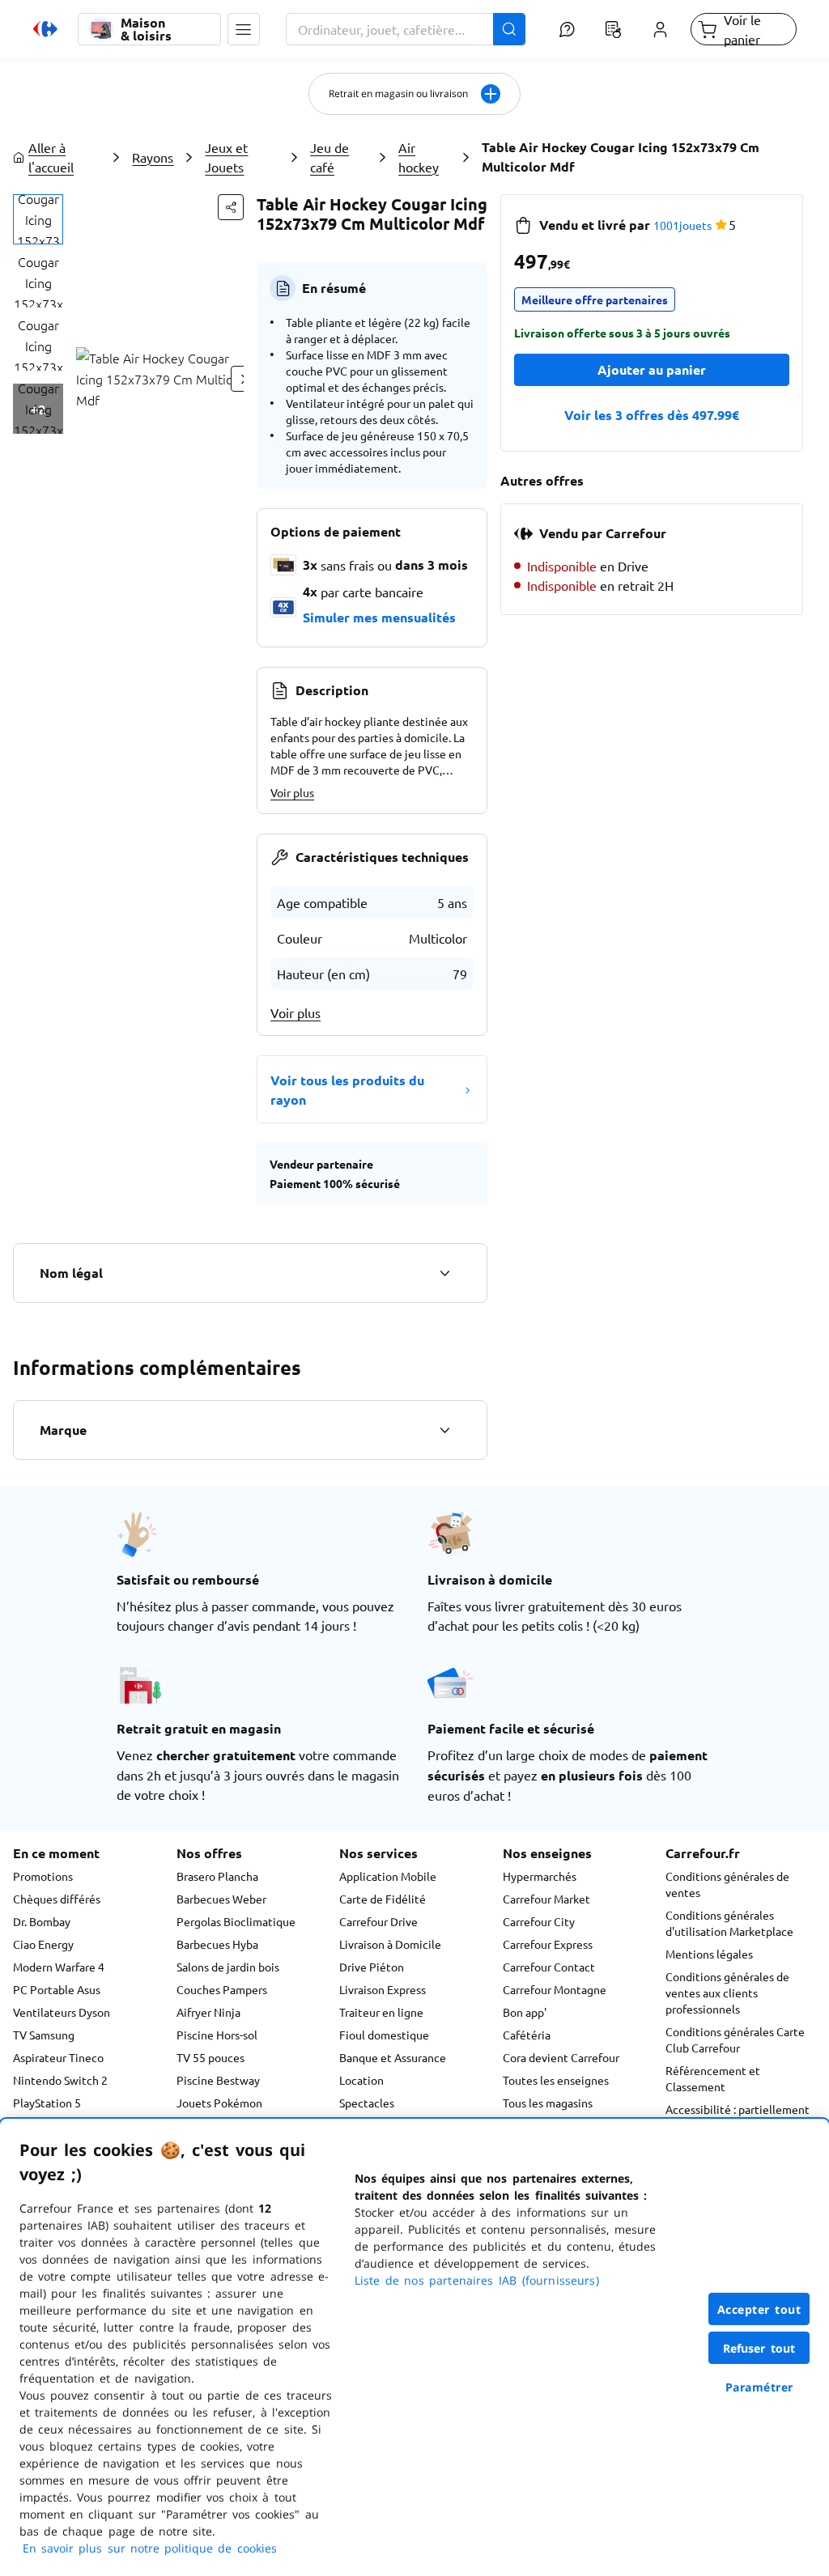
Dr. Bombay (42, 1921)
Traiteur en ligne (381, 2012)
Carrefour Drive (378, 1921)
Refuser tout (759, 2348)
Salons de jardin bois (228, 1967)
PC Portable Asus (57, 1989)
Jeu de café (329, 157)
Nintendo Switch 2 (60, 2080)
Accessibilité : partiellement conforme (738, 2117)
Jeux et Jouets (226, 157)
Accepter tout (759, 2309)
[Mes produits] (614, 29)
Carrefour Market (546, 1899)
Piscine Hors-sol (217, 2035)
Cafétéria (527, 2035)
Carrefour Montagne (555, 1989)
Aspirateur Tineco (58, 2057)
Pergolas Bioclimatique (236, 1921)
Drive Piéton (372, 1967)
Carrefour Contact (549, 1967)
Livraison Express (383, 1989)
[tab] (38, 219)
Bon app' (525, 2012)
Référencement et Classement (713, 2078)
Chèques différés (57, 1899)
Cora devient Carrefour (561, 2057)
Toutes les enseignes (556, 2080)
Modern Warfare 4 (59, 1967)
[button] (244, 29)
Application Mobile (388, 1876)
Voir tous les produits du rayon (347, 1090)
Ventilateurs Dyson (62, 2012)
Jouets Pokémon (219, 2103)
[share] (231, 207)
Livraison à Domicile (390, 1944)
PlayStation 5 (47, 2103)
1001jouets (682, 225)
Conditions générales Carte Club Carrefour (735, 2039)
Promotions (43, 1876)
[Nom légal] (444, 1273)
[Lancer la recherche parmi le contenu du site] (509, 29)
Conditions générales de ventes (727, 1884)
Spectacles (367, 2103)
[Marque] (444, 1430)
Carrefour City (539, 1921)
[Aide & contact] (567, 29)
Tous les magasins (548, 2103)
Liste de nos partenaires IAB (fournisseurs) (477, 2280)
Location (361, 2080)
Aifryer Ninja (208, 2012)
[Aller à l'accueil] (45, 29)
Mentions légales (709, 1954)
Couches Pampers (222, 1989)
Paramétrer (759, 2387)
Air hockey (419, 157)
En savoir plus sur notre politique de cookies (150, 2548)
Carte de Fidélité (383, 1899)
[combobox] (406, 29)
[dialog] (414, 2347)
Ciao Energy (43, 1944)
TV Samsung (44, 2035)
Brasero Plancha (217, 1876)
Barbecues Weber (221, 1899)
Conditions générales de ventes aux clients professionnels (727, 1992)
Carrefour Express (548, 1944)
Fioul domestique (384, 2035)
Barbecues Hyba (217, 1944)
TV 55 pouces (210, 2057)
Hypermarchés (540, 1876)
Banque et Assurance (393, 2057)
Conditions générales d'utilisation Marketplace (729, 1923)
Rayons (153, 157)
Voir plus (292, 792)
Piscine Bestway (218, 2080)
